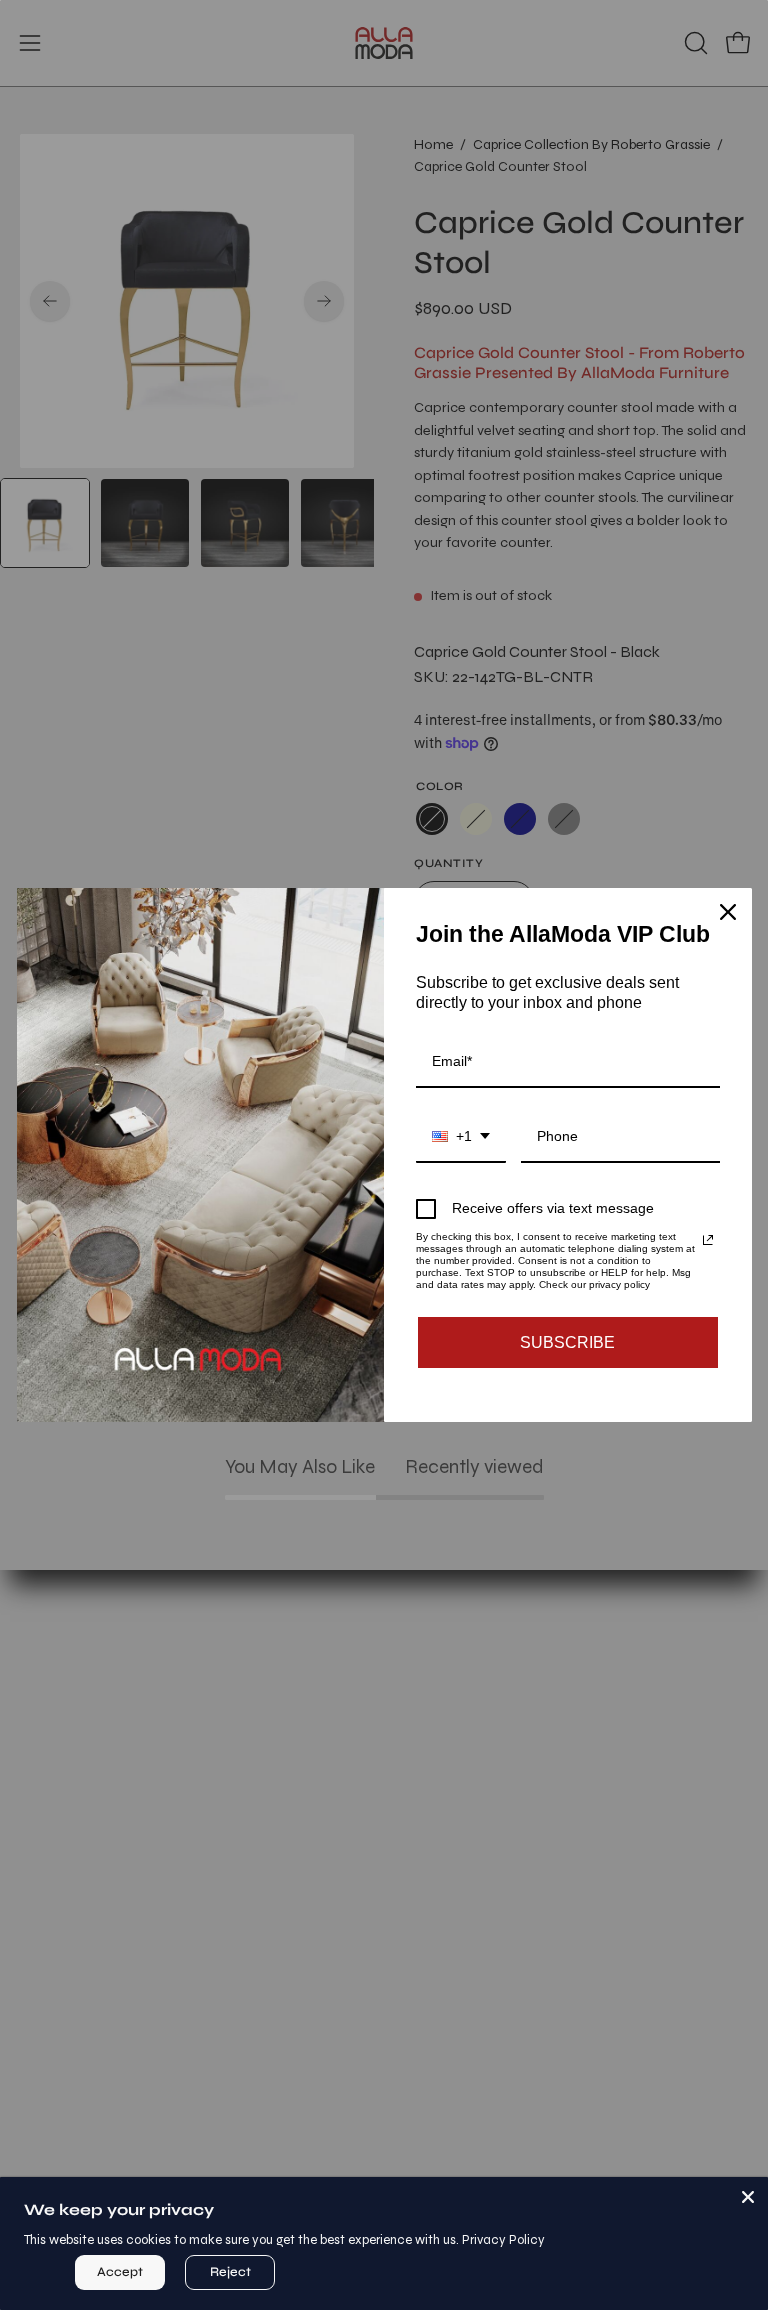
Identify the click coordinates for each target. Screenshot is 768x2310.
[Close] (748, 2197)
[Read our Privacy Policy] (708, 1240)
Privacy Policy (503, 2240)
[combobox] (461, 1137)
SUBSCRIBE (567, 1342)
